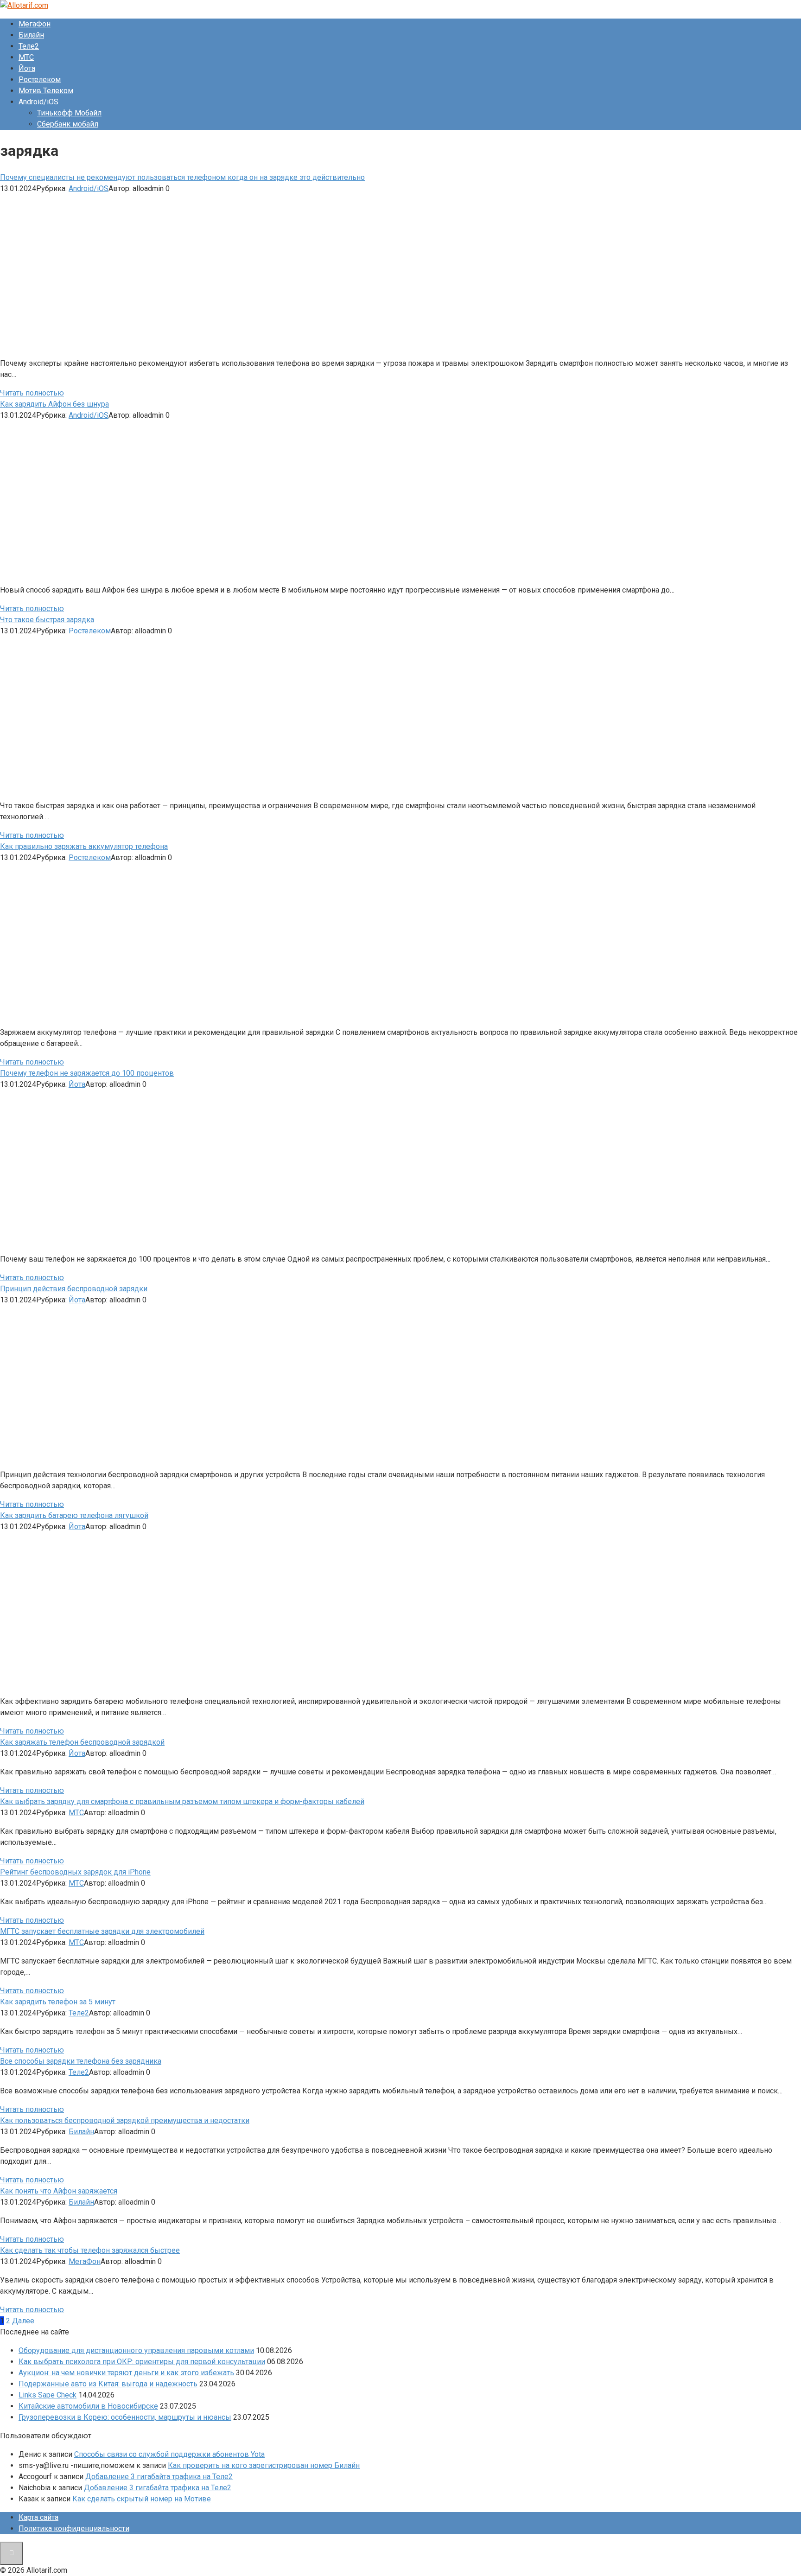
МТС (26, 57)
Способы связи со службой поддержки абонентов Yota (169, 2454)
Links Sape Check (48, 2395)
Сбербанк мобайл (68, 124)
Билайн (31, 35)
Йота (27, 68)
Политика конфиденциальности (74, 2528)
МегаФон (35, 24)
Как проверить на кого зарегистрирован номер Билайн (264, 2465)
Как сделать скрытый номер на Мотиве (142, 2499)
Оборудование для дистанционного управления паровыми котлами (136, 2350)
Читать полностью (32, 393)
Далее (23, 2321)
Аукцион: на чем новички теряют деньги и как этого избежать (126, 2373)
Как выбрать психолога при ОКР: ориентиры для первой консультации (142, 2362)
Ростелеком (40, 80)
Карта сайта (38, 2517)
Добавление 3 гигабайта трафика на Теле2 (159, 2477)
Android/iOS (38, 102)
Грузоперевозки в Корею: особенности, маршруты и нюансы (125, 2417)
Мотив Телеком (46, 91)
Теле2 (29, 46)
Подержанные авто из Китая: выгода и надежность (108, 2384)
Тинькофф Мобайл (69, 113)
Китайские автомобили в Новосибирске (88, 2406)
